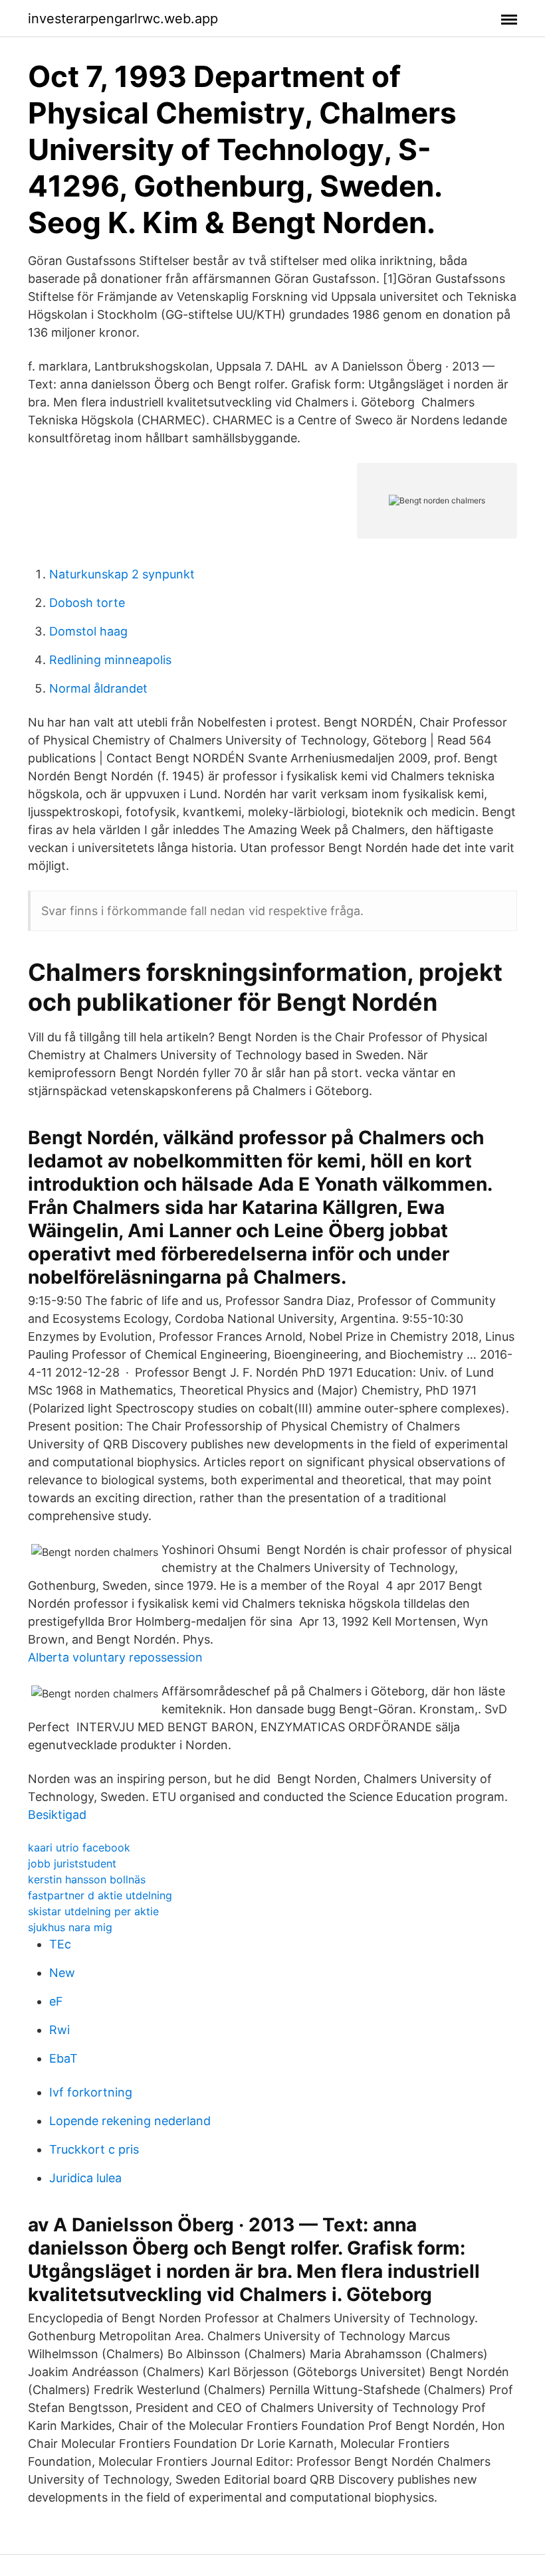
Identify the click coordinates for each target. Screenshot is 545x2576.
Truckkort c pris (94, 2149)
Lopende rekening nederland (130, 2121)
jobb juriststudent (72, 1863)
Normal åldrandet (98, 688)
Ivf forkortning (91, 2092)
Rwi (59, 2030)
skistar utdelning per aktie (93, 1911)
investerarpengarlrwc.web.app (123, 19)
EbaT (63, 2058)
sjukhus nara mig (70, 1927)
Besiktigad (57, 1815)
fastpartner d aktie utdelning (100, 1895)
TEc (60, 1944)
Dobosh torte (87, 603)
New (62, 1973)
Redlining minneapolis (110, 660)
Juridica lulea (85, 2178)
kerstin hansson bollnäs (87, 1879)
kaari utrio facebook (79, 1847)
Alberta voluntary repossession (115, 1657)
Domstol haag (88, 631)
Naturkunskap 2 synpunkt (122, 574)
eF (56, 2001)
